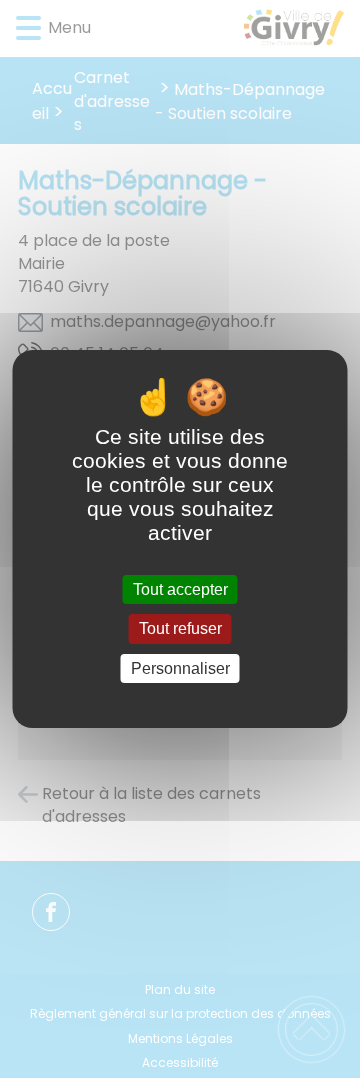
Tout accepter (180, 589)
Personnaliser (180, 668)
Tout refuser (180, 629)
